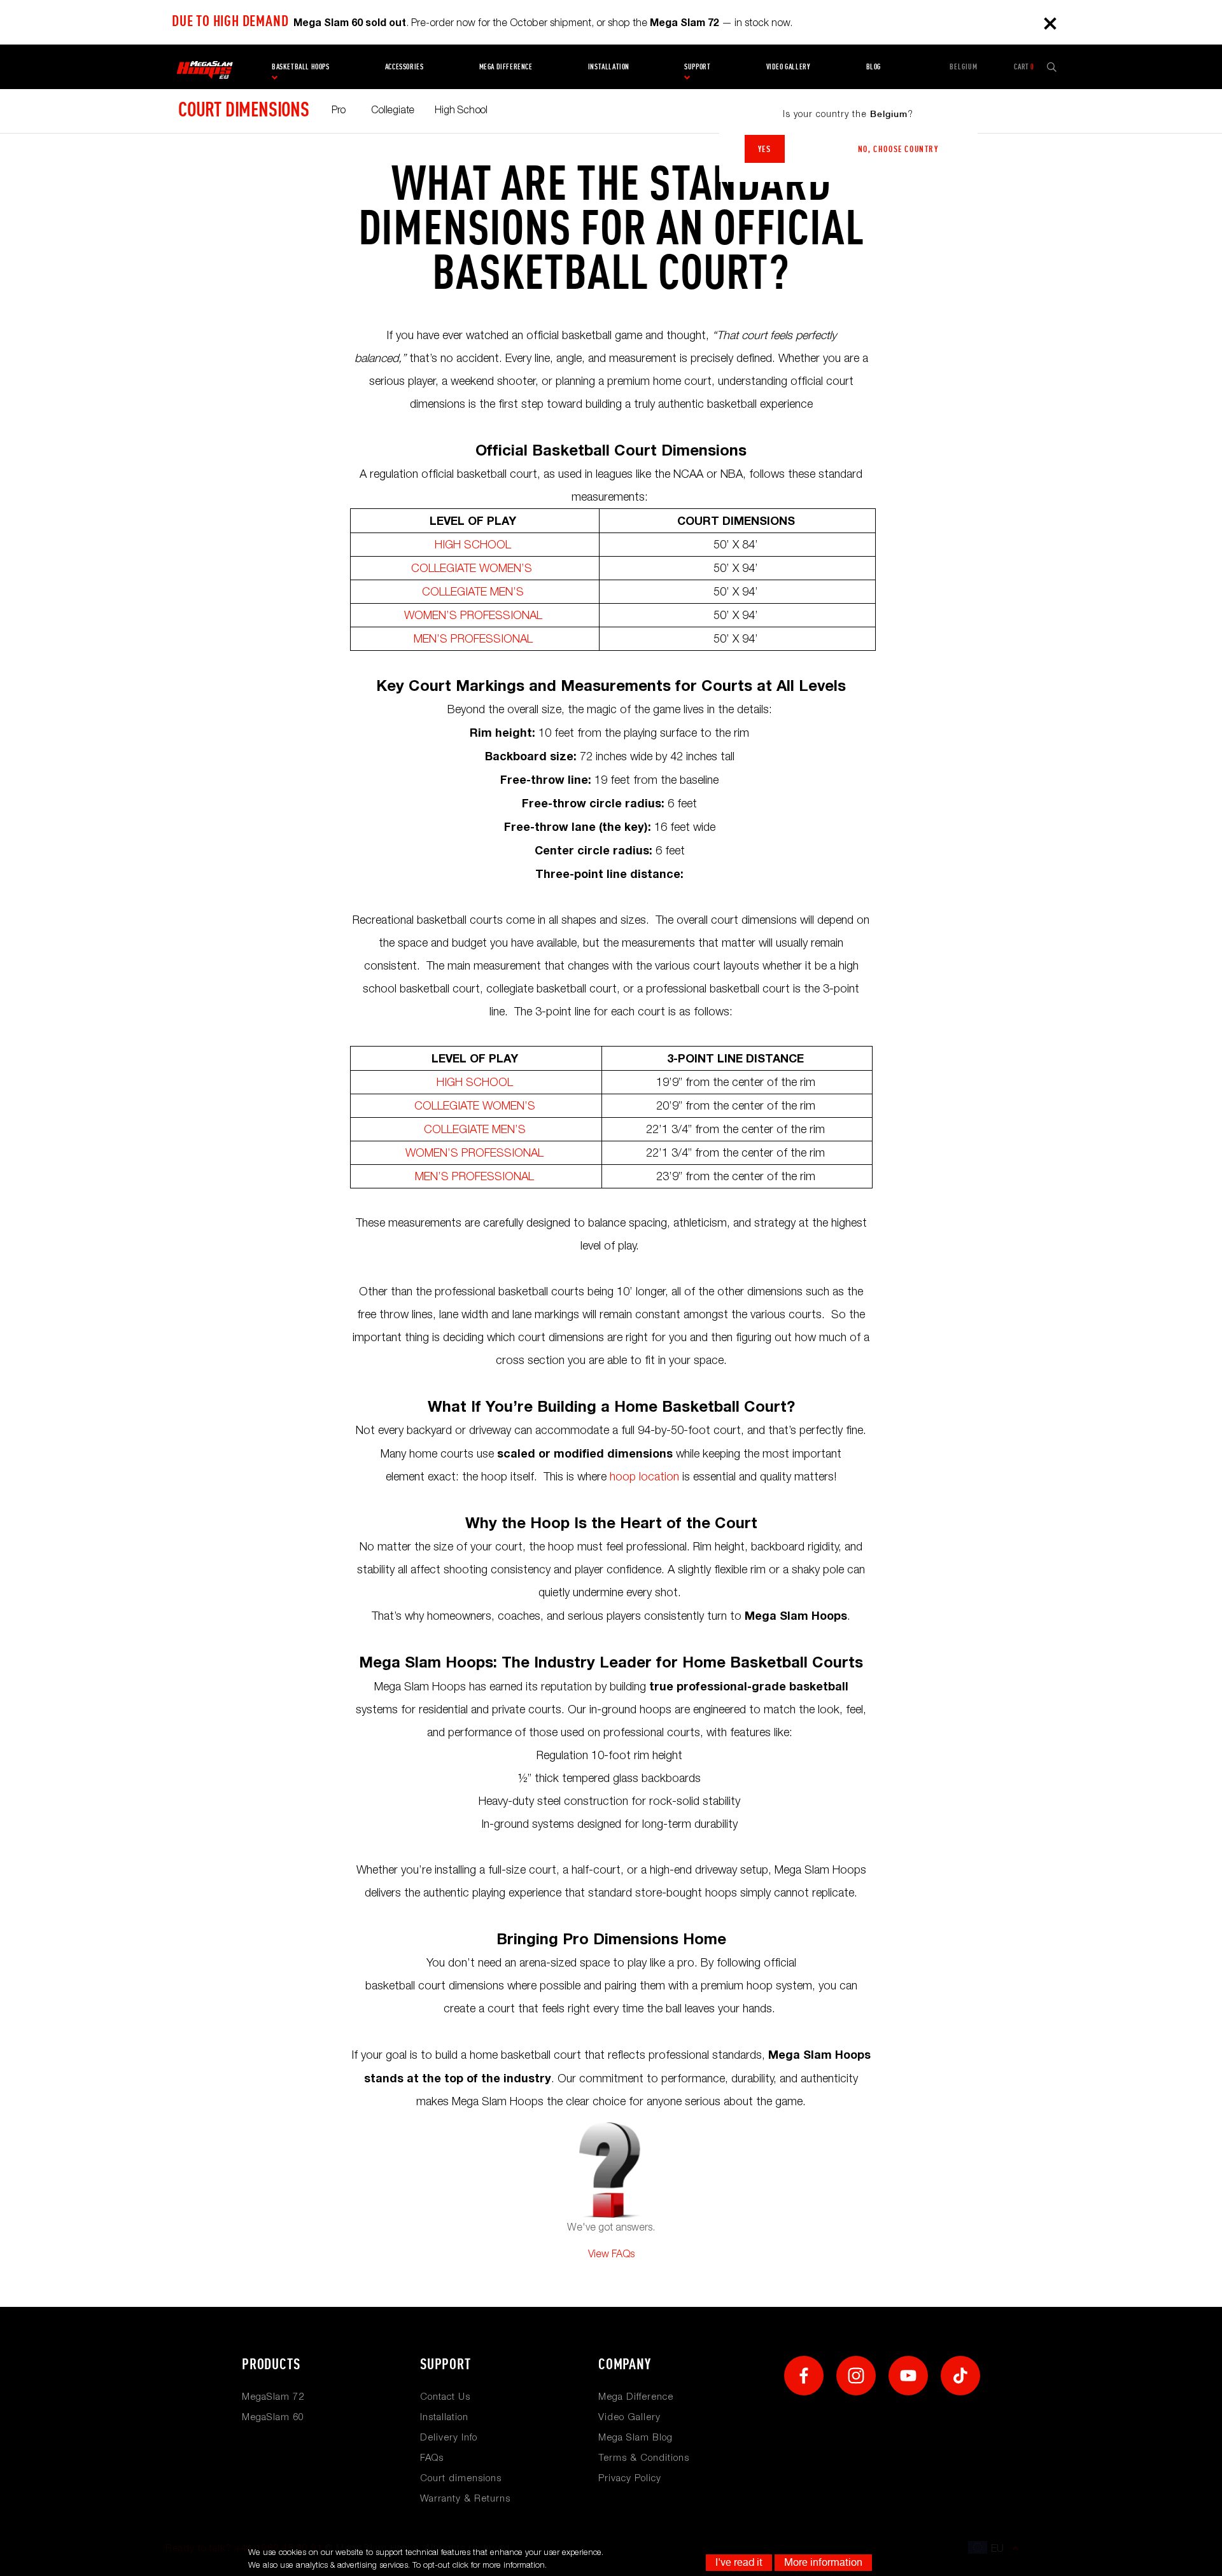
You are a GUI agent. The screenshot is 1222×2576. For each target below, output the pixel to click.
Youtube (908, 2376)
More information (823, 2562)
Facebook (804, 2376)
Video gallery (789, 67)
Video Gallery (629, 2416)
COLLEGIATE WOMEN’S (475, 568)
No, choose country (898, 149)
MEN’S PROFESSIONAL (475, 638)
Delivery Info (449, 2437)
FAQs (432, 2457)
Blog (874, 67)
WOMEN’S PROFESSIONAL (473, 615)
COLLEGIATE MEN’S (473, 591)
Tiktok (960, 2376)
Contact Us (445, 2396)
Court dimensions (244, 109)
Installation (609, 67)
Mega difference (506, 67)
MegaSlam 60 (273, 2416)
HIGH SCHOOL (473, 544)
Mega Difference (636, 2396)
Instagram (856, 2376)
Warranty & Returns (465, 2498)
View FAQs (611, 2253)
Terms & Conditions (644, 2457)
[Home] (205, 67)
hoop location (644, 1476)
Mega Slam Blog (636, 2437)
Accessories (404, 67)
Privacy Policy (630, 2477)
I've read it (739, 2562)
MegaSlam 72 (273, 2396)
